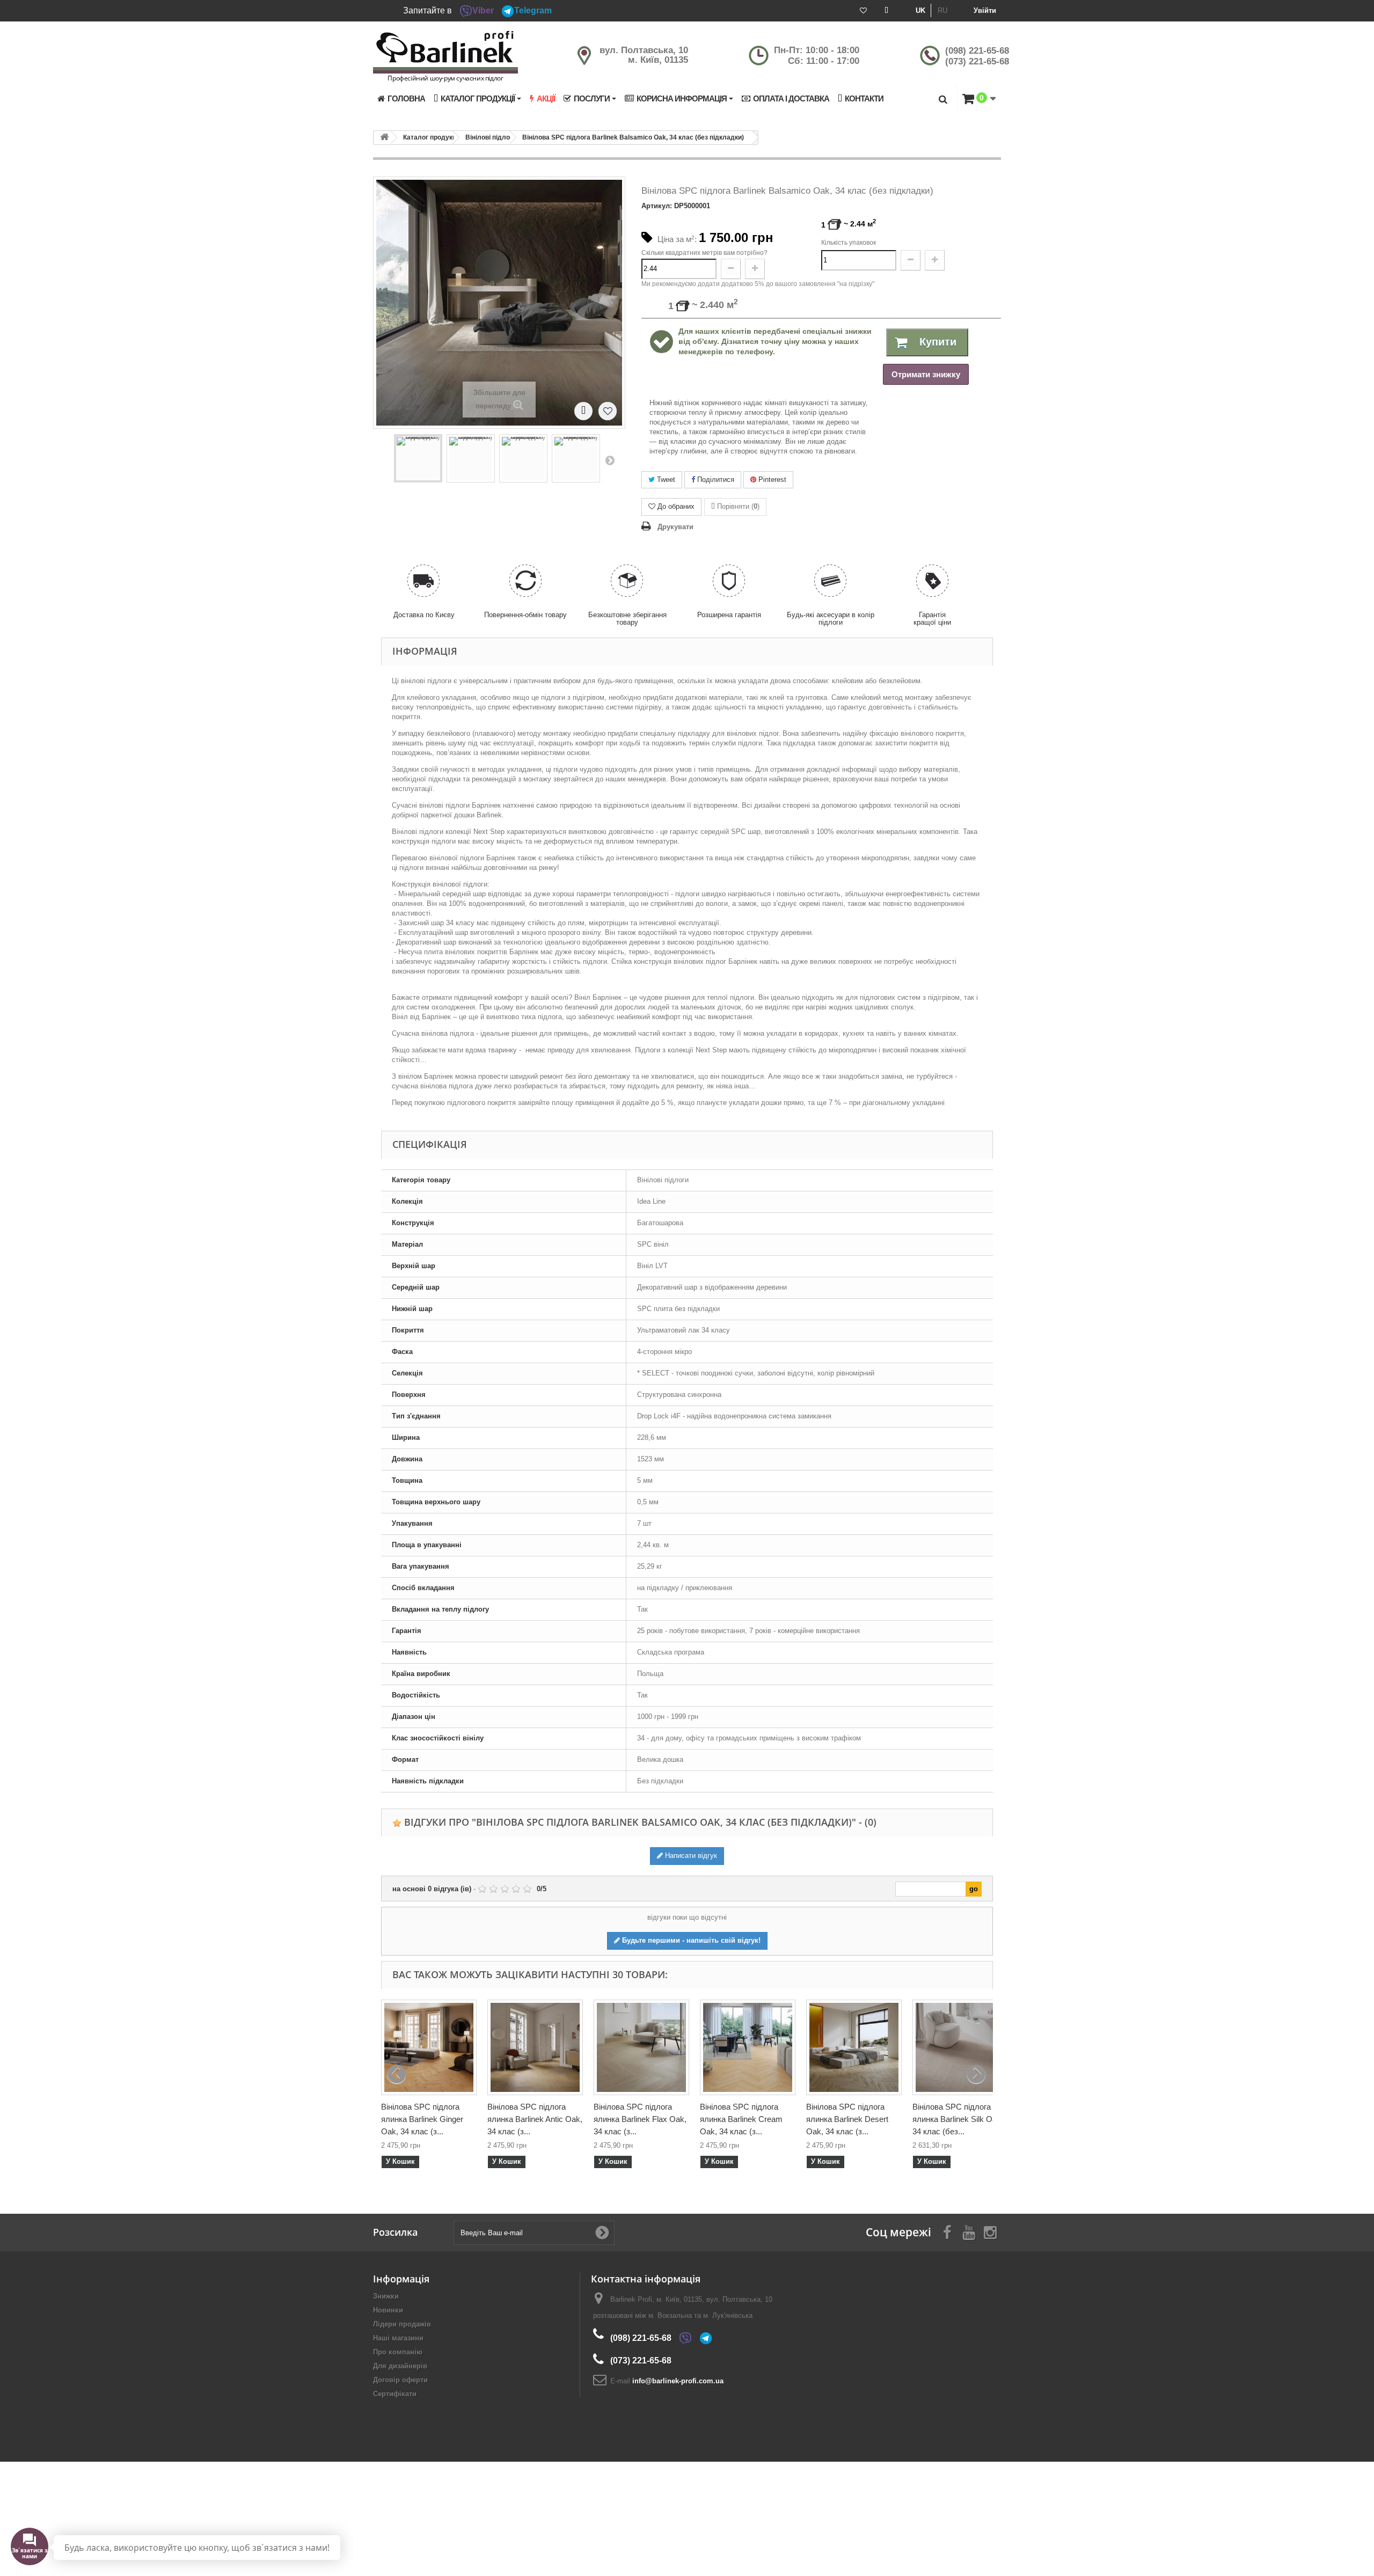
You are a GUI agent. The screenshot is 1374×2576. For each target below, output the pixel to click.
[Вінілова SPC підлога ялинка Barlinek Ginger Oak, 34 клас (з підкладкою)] (429, 2047)
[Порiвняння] (886, 11)
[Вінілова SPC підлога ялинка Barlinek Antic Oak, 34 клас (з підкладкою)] (535, 2047)
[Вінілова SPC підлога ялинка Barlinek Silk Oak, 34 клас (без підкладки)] (960, 2047)
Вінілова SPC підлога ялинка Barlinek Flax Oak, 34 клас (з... (640, 2119)
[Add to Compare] (583, 411)
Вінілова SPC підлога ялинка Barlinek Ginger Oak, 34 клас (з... (422, 2119)
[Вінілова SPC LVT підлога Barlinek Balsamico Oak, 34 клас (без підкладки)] (418, 458)
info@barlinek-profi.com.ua (678, 2381)
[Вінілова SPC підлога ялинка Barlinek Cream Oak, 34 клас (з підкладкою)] (748, 2047)
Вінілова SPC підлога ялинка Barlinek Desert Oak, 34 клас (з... (847, 2119)
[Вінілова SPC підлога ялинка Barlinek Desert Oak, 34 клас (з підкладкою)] (854, 2047)
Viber (483, 10)
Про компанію (398, 2352)
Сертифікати (395, 2394)
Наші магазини (398, 2338)
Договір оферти (400, 2380)
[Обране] (863, 11)
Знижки (386, 2296)
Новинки (388, 2310)
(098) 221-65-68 (977, 51)
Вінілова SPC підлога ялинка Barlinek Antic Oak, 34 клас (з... (535, 2119)
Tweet (665, 480)
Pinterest (771, 480)
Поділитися (715, 480)
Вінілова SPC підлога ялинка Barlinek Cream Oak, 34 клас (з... (741, 2119)
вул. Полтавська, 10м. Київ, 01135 (644, 55)
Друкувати (675, 527)
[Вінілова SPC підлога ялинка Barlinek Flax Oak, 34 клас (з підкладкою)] (641, 2047)
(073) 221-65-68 (977, 61)
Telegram (533, 10)
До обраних (676, 506)
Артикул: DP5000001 (676, 206)
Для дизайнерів (400, 2366)
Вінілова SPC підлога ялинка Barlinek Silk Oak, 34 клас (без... (958, 2119)
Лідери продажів (402, 2324)
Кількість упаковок (849, 243)
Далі (610, 460)
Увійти (985, 10)
